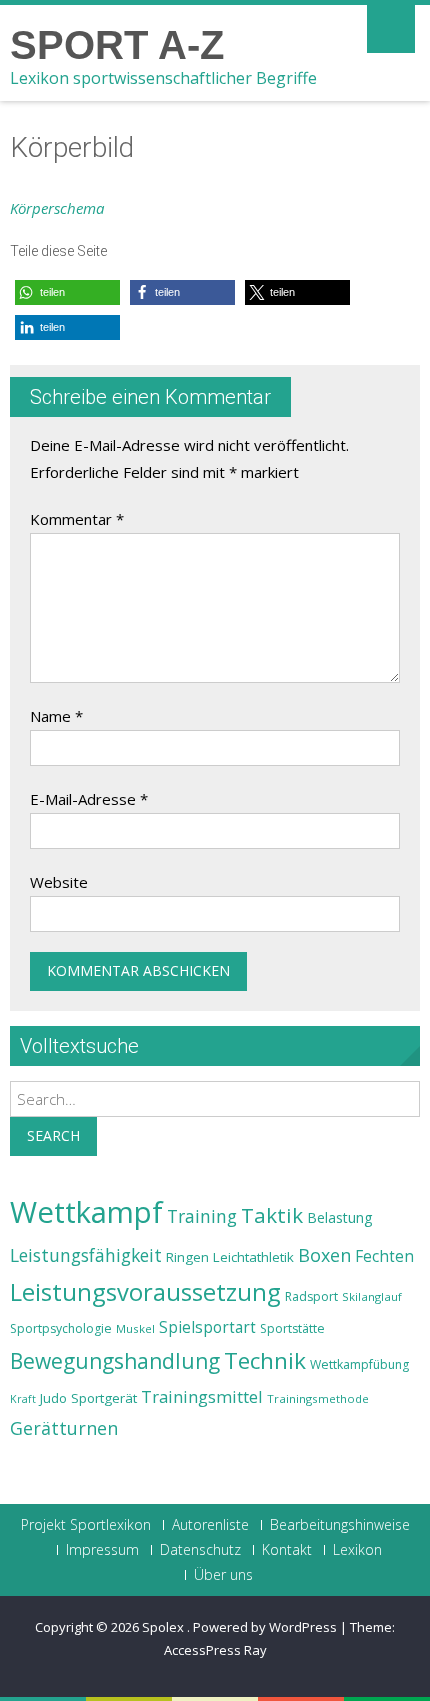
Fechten (384, 1256)
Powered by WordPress (265, 1627)
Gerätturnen (64, 1428)
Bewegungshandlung (115, 1361)
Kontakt (287, 1550)
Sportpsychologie (61, 1328)
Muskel (135, 1328)
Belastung (340, 1217)
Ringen (187, 1257)
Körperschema (57, 208)
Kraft (23, 1399)
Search (53, 1135)
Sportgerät (104, 1398)
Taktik (272, 1215)
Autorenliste (210, 1525)
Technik (265, 1360)
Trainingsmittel (202, 1396)
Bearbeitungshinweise (340, 1525)
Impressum (102, 1550)
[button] (67, 292)
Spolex (164, 1627)
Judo (53, 1398)
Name (56, 716)
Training (202, 1216)
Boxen (324, 1255)
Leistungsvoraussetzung (145, 1292)
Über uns (223, 1575)
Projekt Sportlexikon (86, 1525)
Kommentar (77, 519)
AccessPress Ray (215, 1650)
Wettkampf (86, 1212)
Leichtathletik (253, 1257)
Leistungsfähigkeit (86, 1255)
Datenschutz (200, 1550)
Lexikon (357, 1550)
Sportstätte (292, 1328)
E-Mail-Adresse (89, 799)
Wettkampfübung (359, 1364)
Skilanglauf (372, 1296)
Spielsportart (207, 1327)
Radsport (311, 1296)
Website (59, 882)
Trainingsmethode (318, 1398)
